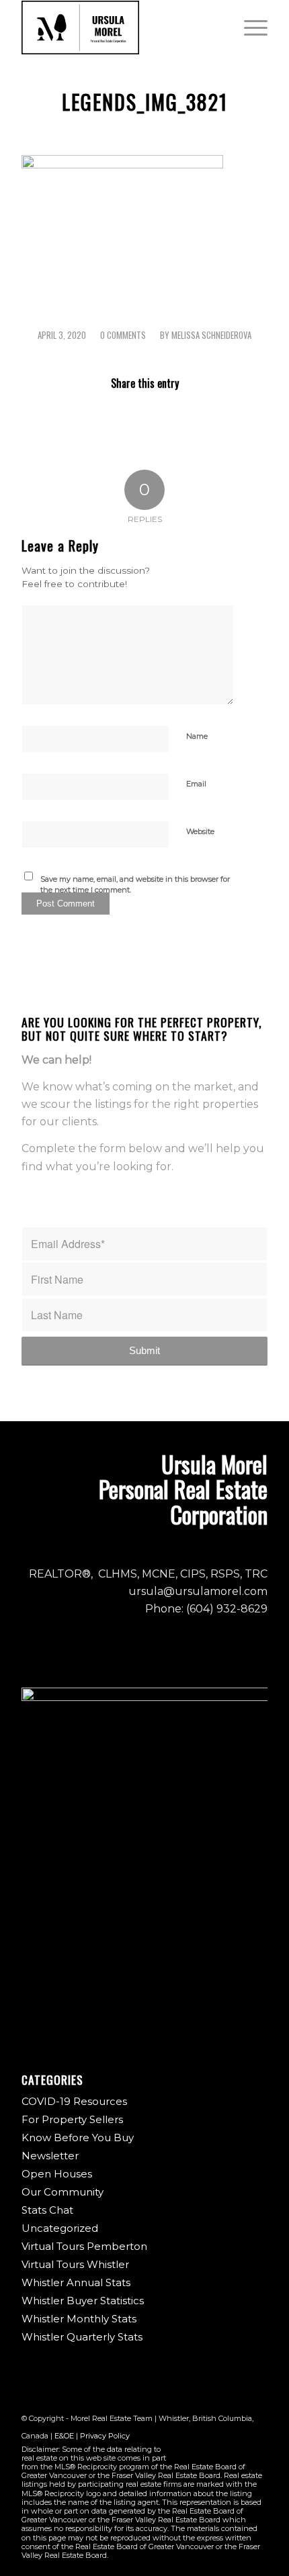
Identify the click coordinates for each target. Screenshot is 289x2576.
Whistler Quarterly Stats (82, 2337)
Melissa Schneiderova (211, 335)
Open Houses (57, 2174)
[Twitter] (237, 2452)
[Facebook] (197, 2452)
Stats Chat (47, 2210)
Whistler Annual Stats (76, 2282)
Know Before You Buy (78, 2137)
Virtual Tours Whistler (75, 2264)
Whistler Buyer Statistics (83, 2301)
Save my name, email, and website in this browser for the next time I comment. (135, 885)
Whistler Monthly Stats (79, 2319)
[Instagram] (217, 2452)
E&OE (64, 2436)
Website (200, 831)
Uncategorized (60, 2228)
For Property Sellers (72, 2119)
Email (196, 784)
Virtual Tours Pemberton (84, 2246)
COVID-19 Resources (74, 2101)
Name (197, 736)
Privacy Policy (105, 2436)
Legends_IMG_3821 (145, 102)
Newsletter (50, 2156)
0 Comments (123, 335)
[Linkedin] (257, 2452)
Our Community (63, 2192)
